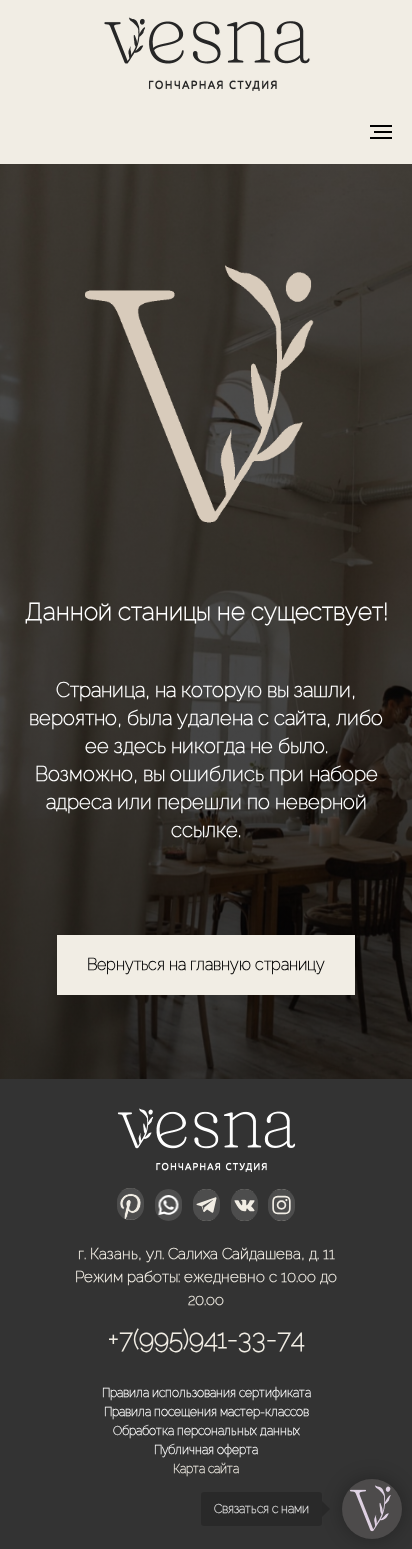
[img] (206, 50)
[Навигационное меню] (381, 132)
